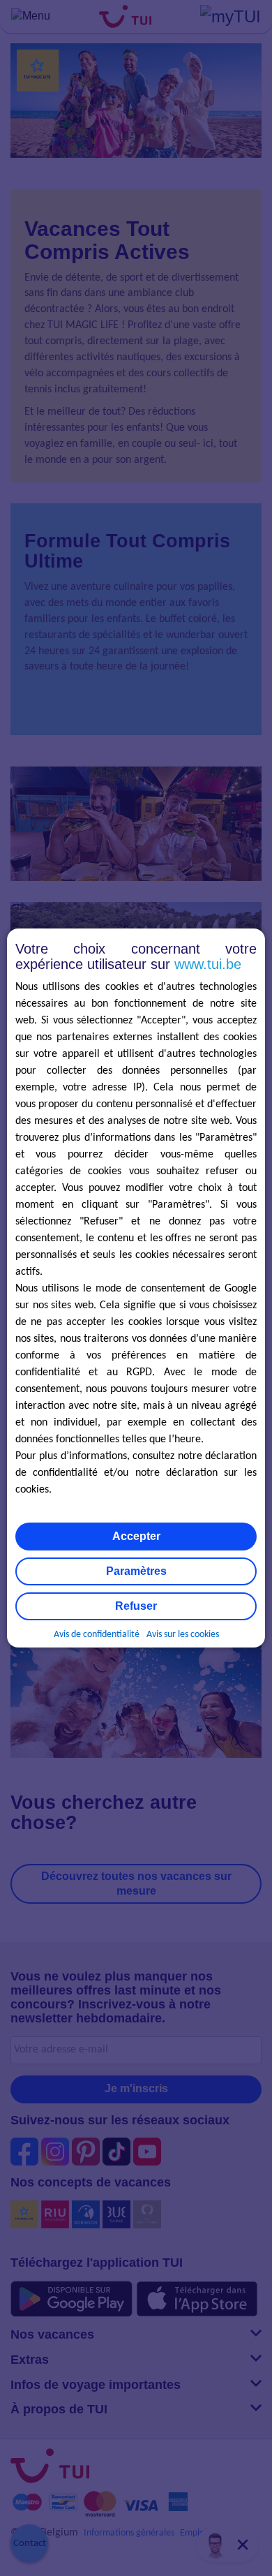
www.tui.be (208, 964)
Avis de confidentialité (97, 1635)
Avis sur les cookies (183, 1635)
